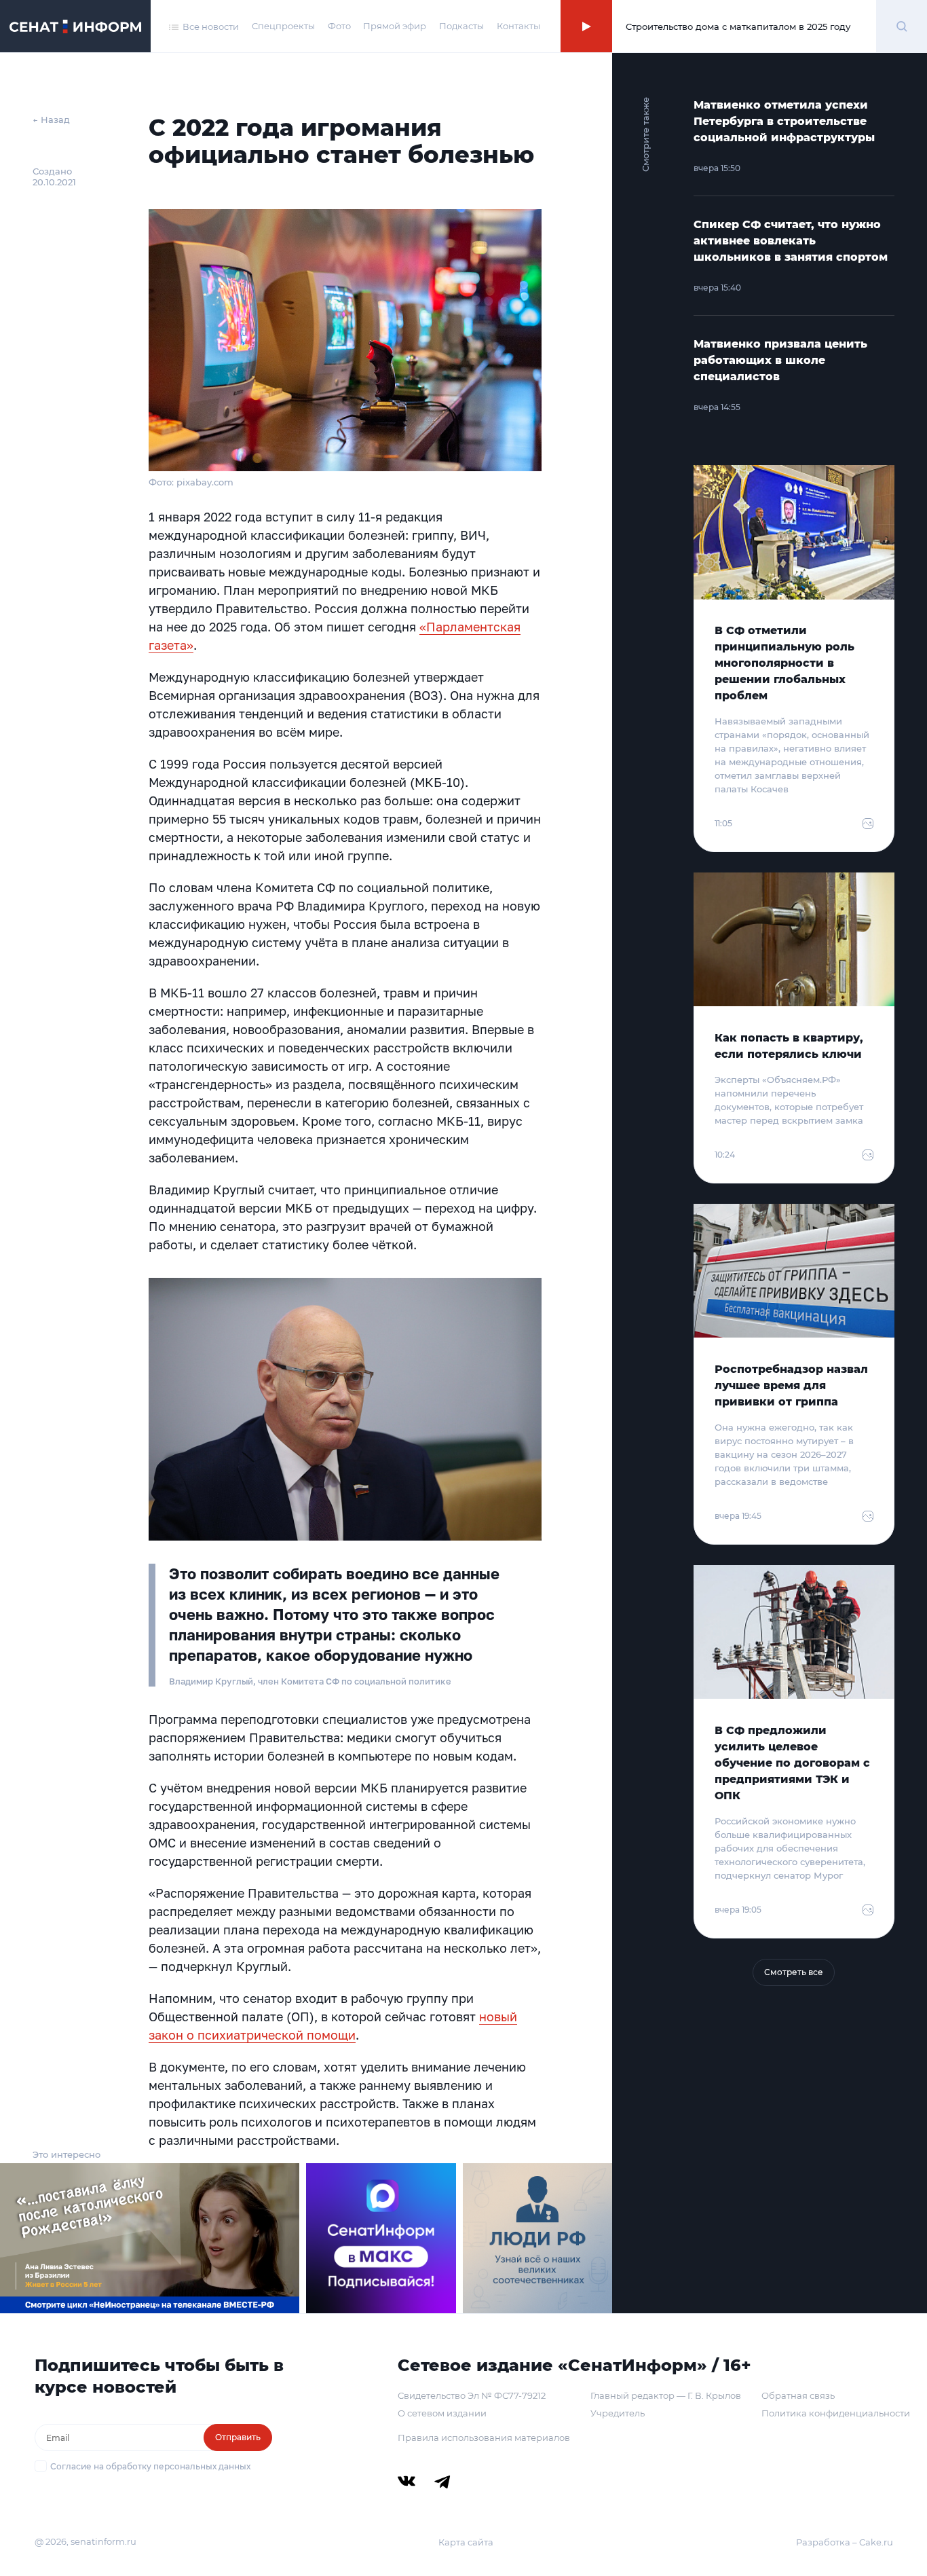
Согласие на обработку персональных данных (150, 2466)
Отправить (238, 2437)
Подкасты (461, 26)
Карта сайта (466, 2542)
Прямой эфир (395, 26)
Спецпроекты (283, 26)
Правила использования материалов (484, 2437)
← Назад (51, 119)
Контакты (518, 26)
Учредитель (618, 2413)
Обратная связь (798, 2395)
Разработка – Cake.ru (845, 2542)
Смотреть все (794, 1972)
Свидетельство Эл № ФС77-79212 (472, 2395)
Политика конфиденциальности (836, 2413)
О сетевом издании (442, 2413)
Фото (339, 26)
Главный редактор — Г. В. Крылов (666, 2395)
